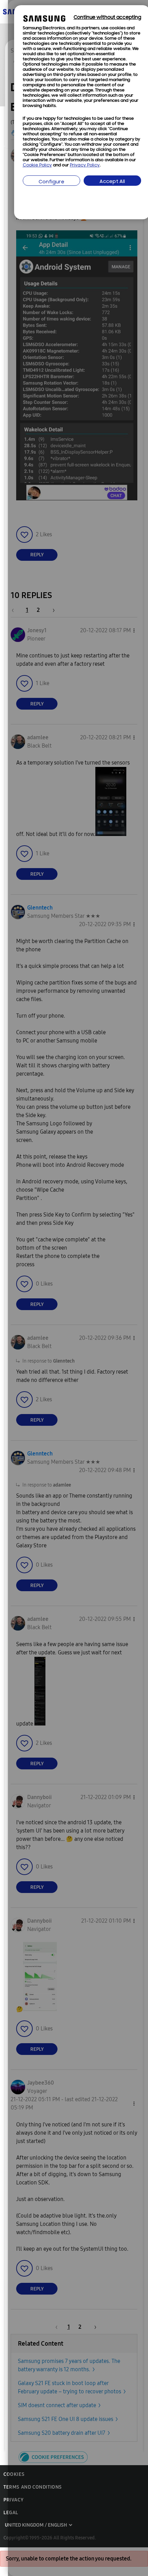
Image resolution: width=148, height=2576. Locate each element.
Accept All (112, 182)
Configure (51, 182)
